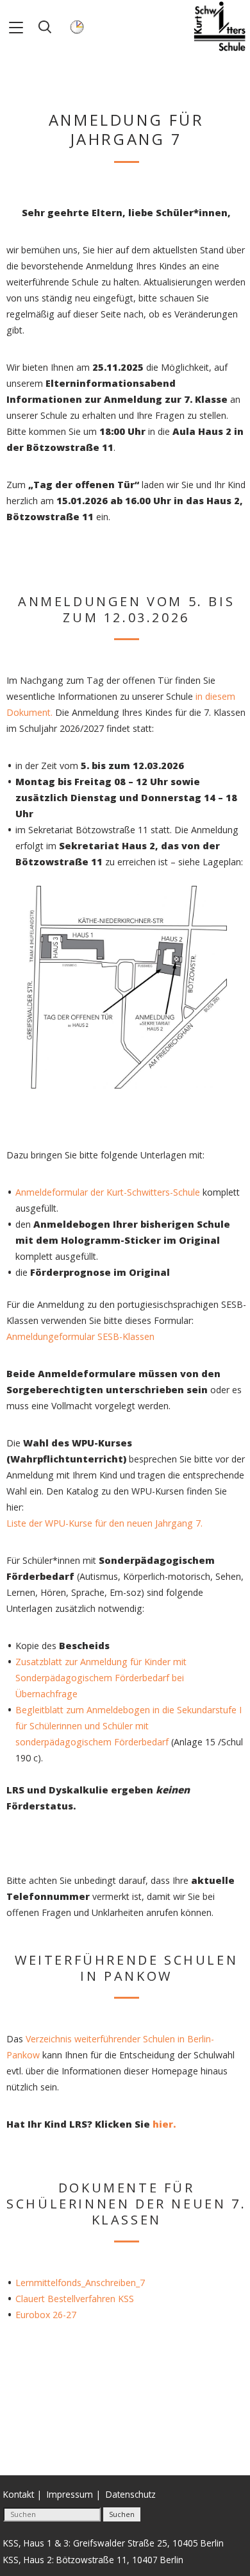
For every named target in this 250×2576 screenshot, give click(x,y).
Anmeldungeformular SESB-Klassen (80, 1336)
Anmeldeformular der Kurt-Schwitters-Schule (108, 1192)
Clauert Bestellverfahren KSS (75, 2299)
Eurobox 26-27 (46, 2315)
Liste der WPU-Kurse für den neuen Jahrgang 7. (104, 1523)
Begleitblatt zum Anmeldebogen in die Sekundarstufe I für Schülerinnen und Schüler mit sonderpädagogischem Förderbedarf (129, 1726)
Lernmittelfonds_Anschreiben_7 (80, 2283)
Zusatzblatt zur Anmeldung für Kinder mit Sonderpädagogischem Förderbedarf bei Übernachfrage (101, 1678)
